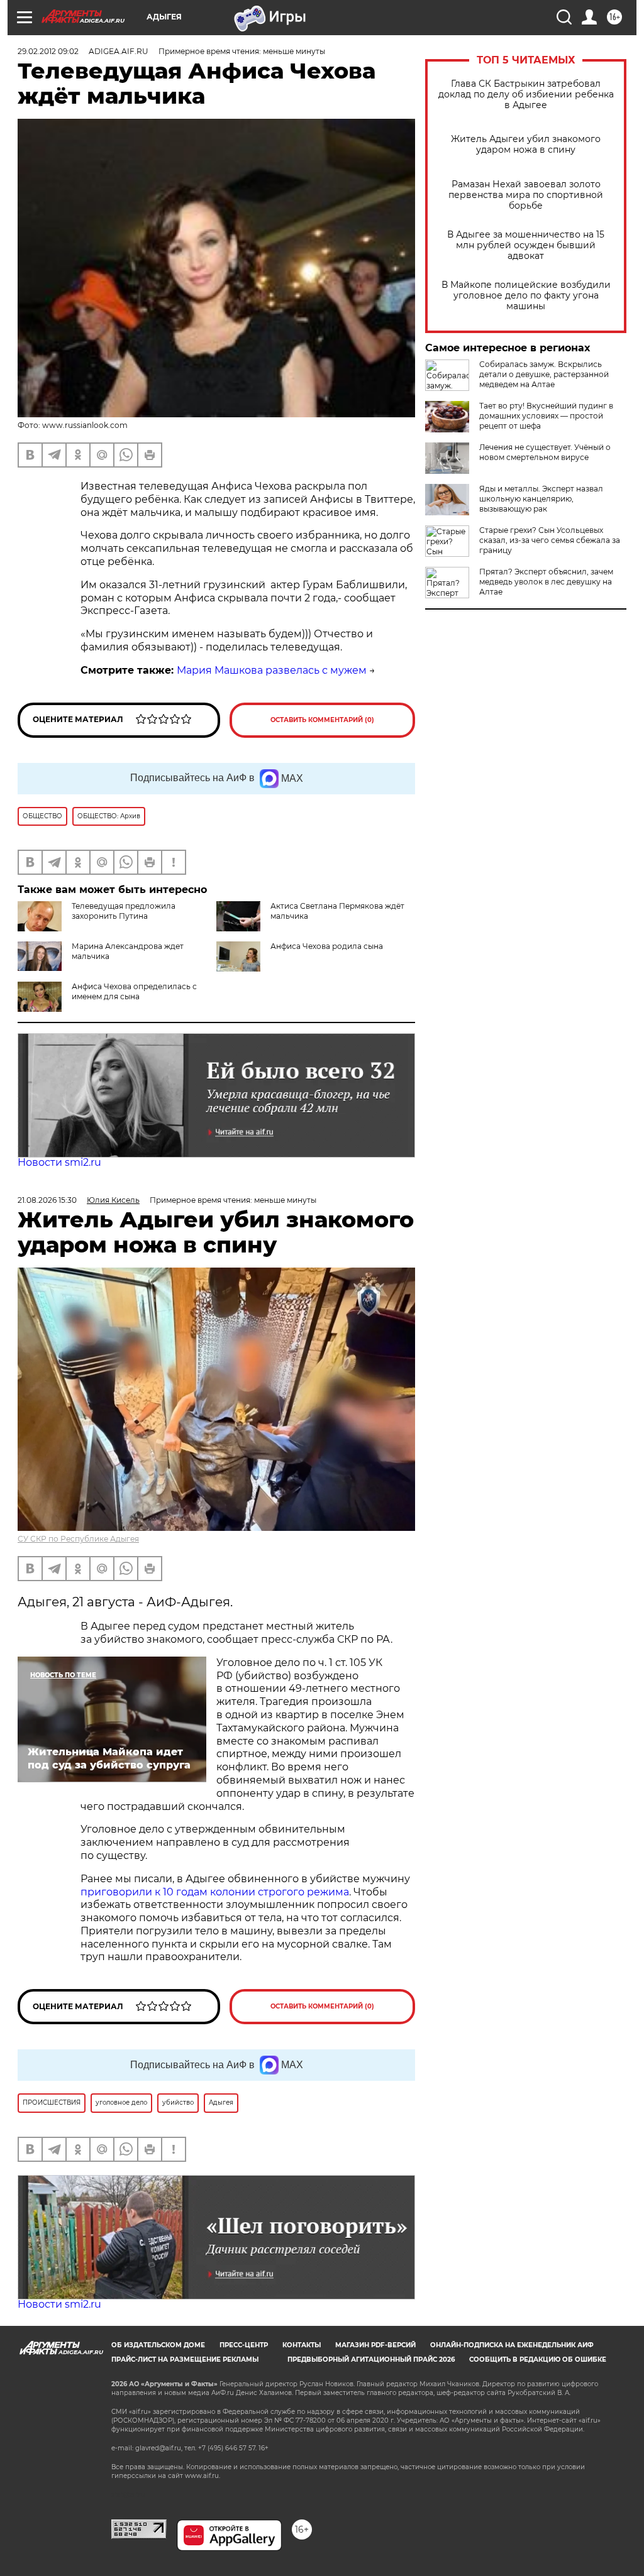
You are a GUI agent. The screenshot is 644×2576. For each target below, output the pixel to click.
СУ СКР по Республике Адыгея (78, 1539)
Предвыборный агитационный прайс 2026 (371, 2360)
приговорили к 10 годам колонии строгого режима (215, 1892)
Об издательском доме (158, 2345)
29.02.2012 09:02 (48, 51)
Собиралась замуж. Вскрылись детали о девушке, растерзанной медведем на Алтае (544, 374)
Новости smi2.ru (59, 1162)
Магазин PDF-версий (375, 2345)
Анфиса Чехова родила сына (327, 946)
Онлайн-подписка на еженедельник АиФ (512, 2345)
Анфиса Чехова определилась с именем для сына (134, 991)
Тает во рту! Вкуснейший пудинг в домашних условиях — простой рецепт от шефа (546, 416)
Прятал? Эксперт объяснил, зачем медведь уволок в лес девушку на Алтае (546, 582)
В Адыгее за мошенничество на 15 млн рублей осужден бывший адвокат (526, 245)
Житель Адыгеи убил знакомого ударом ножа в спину (526, 145)
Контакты (302, 2345)
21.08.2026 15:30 (47, 1200)
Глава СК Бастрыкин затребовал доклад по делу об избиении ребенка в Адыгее (526, 95)
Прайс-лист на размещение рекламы (185, 2360)
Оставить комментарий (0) (322, 720)
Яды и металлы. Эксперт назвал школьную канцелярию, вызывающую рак (541, 499)
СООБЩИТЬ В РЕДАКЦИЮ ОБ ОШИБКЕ (538, 2360)
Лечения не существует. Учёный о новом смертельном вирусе (545, 452)
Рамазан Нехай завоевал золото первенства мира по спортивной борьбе (526, 195)
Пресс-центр (244, 2345)
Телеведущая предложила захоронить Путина (124, 911)
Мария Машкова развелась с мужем (272, 670)
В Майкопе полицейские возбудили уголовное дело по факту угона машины (526, 296)
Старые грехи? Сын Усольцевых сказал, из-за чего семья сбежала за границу (550, 540)
